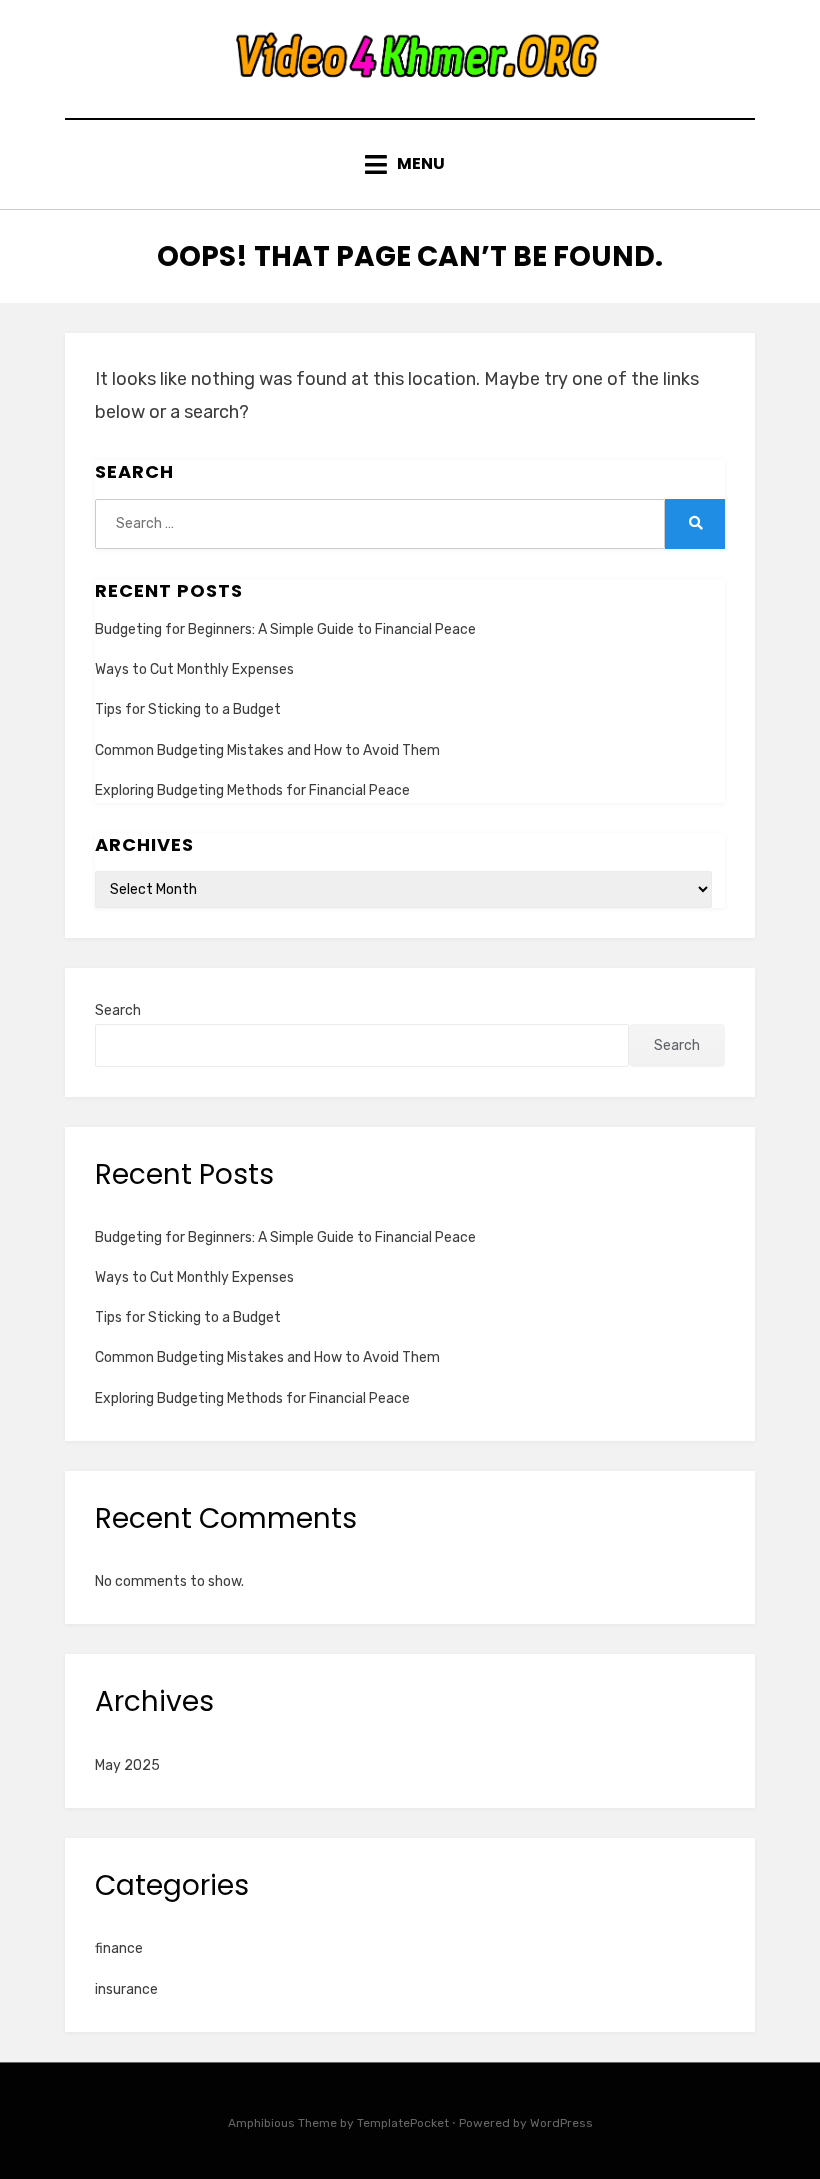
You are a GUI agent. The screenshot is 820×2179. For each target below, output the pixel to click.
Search (118, 1010)
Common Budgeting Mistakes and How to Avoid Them (267, 750)
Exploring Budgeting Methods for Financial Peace (252, 790)
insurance (126, 1989)
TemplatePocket (403, 2123)
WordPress (561, 2123)
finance (119, 1948)
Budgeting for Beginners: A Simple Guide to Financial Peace (285, 629)
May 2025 (127, 1765)
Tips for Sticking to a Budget (188, 709)
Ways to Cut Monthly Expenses (194, 669)
